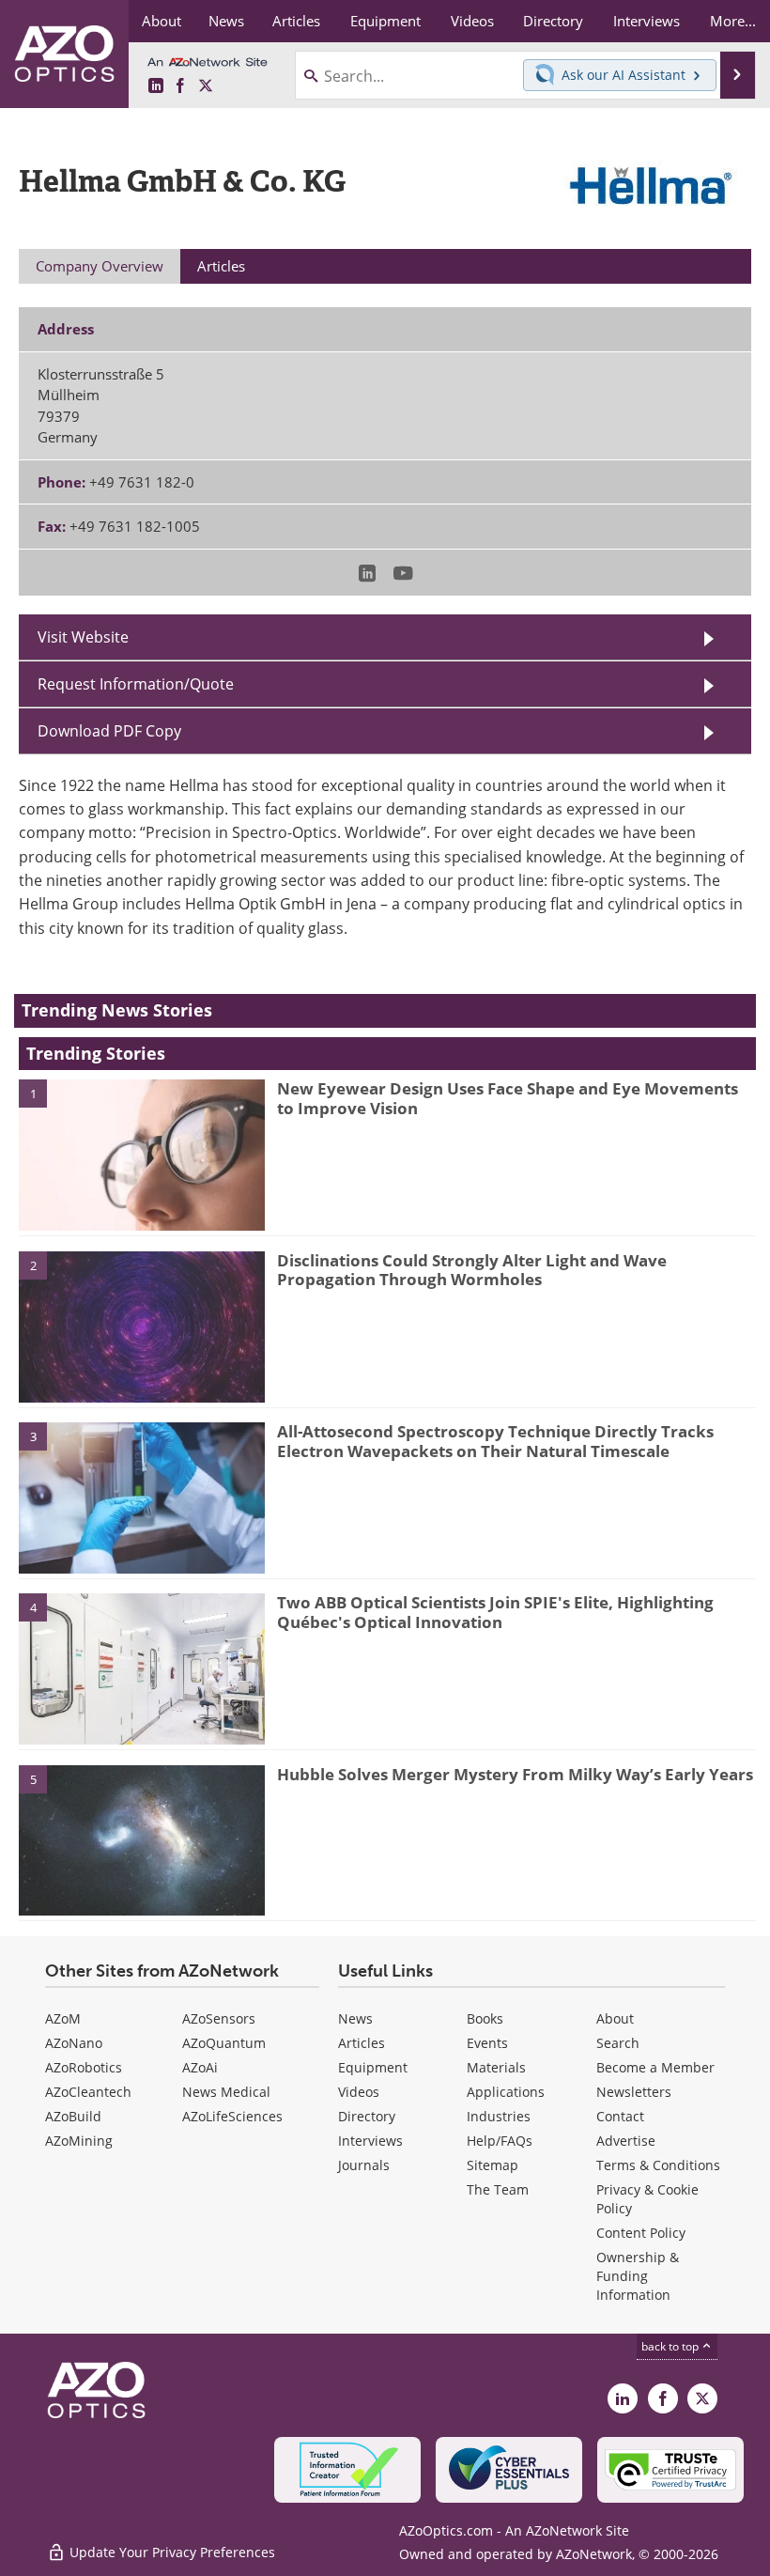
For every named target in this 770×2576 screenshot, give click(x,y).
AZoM (63, 2018)
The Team (498, 2189)
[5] (142, 1839)
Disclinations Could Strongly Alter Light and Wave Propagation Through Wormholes (472, 1270)
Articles (362, 2043)
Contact (620, 2116)
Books (485, 2018)
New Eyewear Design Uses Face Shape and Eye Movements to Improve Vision (508, 1098)
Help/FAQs (500, 2141)
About (615, 2018)
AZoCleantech (88, 2092)
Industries (499, 2116)
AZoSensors (219, 2018)
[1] (142, 1154)
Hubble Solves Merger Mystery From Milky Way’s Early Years (515, 1774)
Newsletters (634, 2092)
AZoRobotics (84, 2067)
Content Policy (641, 2233)
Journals (364, 2165)
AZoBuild (73, 2116)
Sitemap (493, 2165)
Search (618, 2043)
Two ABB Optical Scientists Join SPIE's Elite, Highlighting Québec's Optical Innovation (495, 1612)
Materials (496, 2067)
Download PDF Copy (109, 731)
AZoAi (200, 2067)
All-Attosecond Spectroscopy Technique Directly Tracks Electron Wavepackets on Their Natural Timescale (495, 1441)
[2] (142, 1326)
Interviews (370, 2141)
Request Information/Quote (136, 684)
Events (487, 2043)
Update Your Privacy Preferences (170, 2552)
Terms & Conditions (658, 2165)
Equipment (373, 2067)
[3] (142, 1497)
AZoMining (79, 2141)
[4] (142, 1668)
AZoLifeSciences (232, 2116)
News (355, 2018)
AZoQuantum (224, 2043)
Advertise (626, 2141)
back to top (671, 2346)
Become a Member (655, 2067)
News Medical (226, 2092)
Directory (367, 2116)
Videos (359, 2092)
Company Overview (100, 266)
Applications (506, 2092)
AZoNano (74, 2043)
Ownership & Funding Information (638, 2276)
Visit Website (83, 637)
